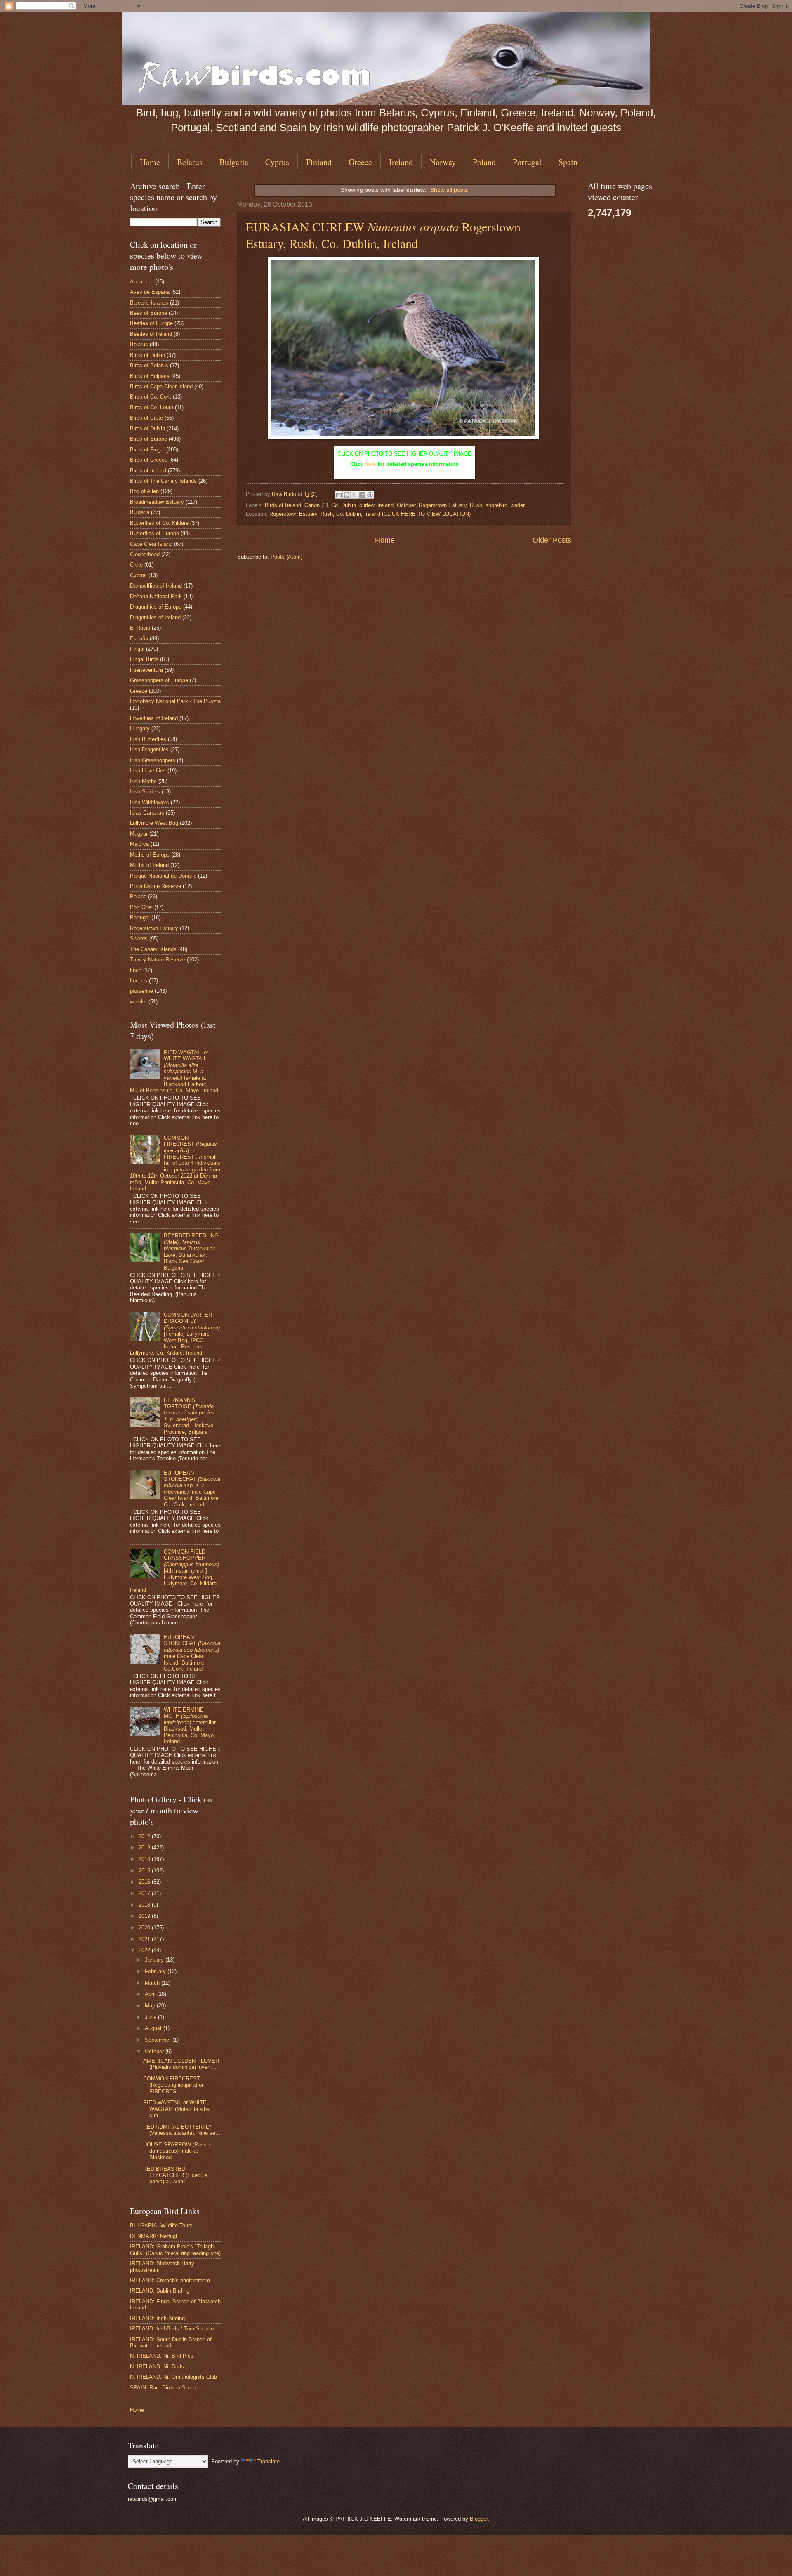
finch (136, 970)
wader (518, 505)
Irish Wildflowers (150, 802)
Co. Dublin (344, 505)
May (151, 2006)
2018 (145, 1905)
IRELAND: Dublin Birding (160, 2291)
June (151, 2017)
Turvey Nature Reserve (158, 960)
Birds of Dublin (147, 355)
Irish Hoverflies (148, 771)
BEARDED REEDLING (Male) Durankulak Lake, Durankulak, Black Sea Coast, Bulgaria (191, 1251)
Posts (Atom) (286, 557)
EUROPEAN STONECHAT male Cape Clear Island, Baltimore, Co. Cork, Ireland (192, 1489)
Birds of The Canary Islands (163, 481)
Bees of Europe (148, 313)
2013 (145, 1848)
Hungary (140, 728)
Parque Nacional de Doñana (163, 876)
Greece (360, 162)
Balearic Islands (149, 303)
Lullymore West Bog (154, 823)
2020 (145, 1928)
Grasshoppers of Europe (159, 680)
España (139, 639)
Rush (476, 505)
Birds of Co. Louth (152, 407)
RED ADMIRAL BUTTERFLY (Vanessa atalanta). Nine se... (182, 2130)
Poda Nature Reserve (156, 886)
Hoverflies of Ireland (154, 718)
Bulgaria (234, 162)
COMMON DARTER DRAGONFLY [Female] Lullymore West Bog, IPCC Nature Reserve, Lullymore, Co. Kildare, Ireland (175, 1334)
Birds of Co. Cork (151, 397)
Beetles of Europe (151, 323)
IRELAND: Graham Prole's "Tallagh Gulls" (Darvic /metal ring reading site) (175, 2250)
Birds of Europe (148, 439)
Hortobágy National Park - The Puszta (175, 701)
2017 (145, 1893)
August (154, 2028)
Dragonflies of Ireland (155, 617)
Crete (136, 565)
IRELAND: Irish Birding (157, 2318)
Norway (443, 162)
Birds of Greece (149, 460)
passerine (141, 991)
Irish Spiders (145, 792)
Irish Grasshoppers (153, 760)
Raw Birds (285, 494)
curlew (367, 505)
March (153, 1983)
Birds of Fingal (147, 450)
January (155, 1960)
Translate (269, 2461)
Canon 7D (316, 505)
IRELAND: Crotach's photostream (170, 2280)
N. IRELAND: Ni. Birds (157, 2367)
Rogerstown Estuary (443, 505)
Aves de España (150, 292)
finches (139, 981)
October (406, 505)
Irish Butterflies (148, 739)
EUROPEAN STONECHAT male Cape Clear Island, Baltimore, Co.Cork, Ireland (192, 1653)
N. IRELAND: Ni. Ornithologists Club (173, 2377)
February (156, 1971)
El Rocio (140, 628)
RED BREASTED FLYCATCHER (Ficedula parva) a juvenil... (175, 2175)
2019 (145, 1916)
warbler (138, 1002)
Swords (139, 939)
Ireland (401, 162)
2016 (145, 1882)
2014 (145, 1859)
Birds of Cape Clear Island (161, 386)
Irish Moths (143, 781)
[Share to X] (354, 495)
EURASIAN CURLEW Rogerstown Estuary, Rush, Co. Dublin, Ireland (383, 235)
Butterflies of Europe (154, 533)
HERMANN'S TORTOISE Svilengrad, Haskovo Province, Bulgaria (189, 1416)
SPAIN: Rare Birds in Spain (163, 2388)
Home (150, 162)
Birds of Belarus (149, 365)
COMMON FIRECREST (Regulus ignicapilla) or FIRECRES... (173, 2085)
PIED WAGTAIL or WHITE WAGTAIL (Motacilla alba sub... (176, 2109)
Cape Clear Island (151, 544)
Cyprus (277, 162)
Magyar (139, 834)
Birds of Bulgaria (150, 376)
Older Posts (552, 540)
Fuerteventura (146, 670)
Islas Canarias (147, 813)
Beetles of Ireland (151, 334)
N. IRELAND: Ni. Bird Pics (162, 2356)
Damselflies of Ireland (156, 586)
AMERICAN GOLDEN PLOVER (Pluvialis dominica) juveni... (181, 2064)
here (370, 464)
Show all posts (449, 190)
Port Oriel (141, 907)
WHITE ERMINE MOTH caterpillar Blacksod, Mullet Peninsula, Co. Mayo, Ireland (190, 1726)
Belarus (190, 162)
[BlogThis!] (346, 495)
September (159, 2040)
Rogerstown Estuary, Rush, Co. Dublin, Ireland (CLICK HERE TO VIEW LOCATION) (370, 514)
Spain (568, 162)
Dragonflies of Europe (156, 607)
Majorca (139, 844)
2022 (145, 1950)
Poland (484, 162)
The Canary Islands (153, 949)
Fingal (137, 649)
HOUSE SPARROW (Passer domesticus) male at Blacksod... (177, 2151)
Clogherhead (145, 554)
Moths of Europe (150, 855)
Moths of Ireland (149, 865)
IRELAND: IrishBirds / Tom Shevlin (172, 2329)
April (151, 1994)
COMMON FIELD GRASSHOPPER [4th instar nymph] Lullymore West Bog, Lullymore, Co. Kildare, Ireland (174, 1571)
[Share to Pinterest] (370, 495)
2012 (145, 1836)
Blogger (479, 2519)
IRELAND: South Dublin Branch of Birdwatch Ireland (171, 2342)
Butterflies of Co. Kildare (159, 523)
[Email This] (339, 495)
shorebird (496, 505)
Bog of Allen (144, 491)
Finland (319, 162)
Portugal (527, 162)
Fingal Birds (144, 659)
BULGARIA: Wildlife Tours (161, 2225)
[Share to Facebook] (362, 495)
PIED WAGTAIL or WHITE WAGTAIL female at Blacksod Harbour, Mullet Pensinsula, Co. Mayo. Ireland (174, 1072)
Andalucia (142, 282)
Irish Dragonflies (149, 750)
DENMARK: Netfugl (153, 2236)
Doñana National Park (156, 596)
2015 (145, 1871)
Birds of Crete (146, 418)
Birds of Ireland (283, 505)
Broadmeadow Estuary (157, 502)
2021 (145, 1939)
